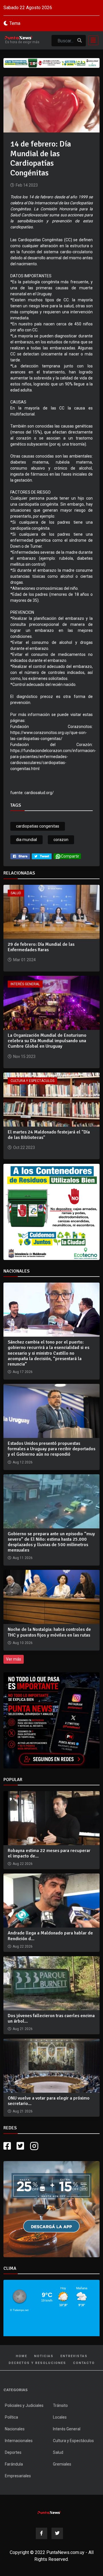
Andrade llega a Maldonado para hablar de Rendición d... (50, 1936)
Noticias (44, 2356)
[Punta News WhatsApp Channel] (51, 1720)
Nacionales (15, 2429)
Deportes (13, 2452)
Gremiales (62, 2464)
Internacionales (19, 2441)
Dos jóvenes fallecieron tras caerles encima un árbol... (51, 2018)
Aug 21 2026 (23, 2029)
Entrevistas (74, 2356)
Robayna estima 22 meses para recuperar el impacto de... (49, 1853)
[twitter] (42, 856)
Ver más (14, 1659)
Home (21, 2356)
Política (11, 2417)
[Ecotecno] (51, 63)
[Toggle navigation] (92, 40)
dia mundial (26, 840)
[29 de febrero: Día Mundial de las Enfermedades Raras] (51, 911)
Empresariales (18, 2476)
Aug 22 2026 (23, 1864)
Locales (60, 2417)
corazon (61, 840)
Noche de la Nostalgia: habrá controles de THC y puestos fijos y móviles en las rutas (49, 1632)
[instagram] (35, 2146)
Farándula (14, 2464)
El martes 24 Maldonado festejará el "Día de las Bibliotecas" (49, 1135)
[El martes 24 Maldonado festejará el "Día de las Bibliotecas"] (51, 1099)
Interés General (25, 984)
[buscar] (80, 41)
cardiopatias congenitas (38, 826)
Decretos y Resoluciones (37, 2363)
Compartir (70, 856)
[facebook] (20, 856)
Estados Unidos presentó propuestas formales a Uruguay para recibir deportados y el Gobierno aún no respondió (51, 1449)
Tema (15, 23)
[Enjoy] (51, 2209)
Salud (16, 893)
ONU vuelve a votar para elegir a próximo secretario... (49, 2101)
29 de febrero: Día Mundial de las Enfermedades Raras (41, 947)
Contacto (84, 2363)
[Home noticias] (49, 2512)
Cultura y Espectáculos (32, 1081)
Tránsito (60, 2405)
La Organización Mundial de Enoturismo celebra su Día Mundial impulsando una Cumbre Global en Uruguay (47, 1041)
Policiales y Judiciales (24, 2405)
